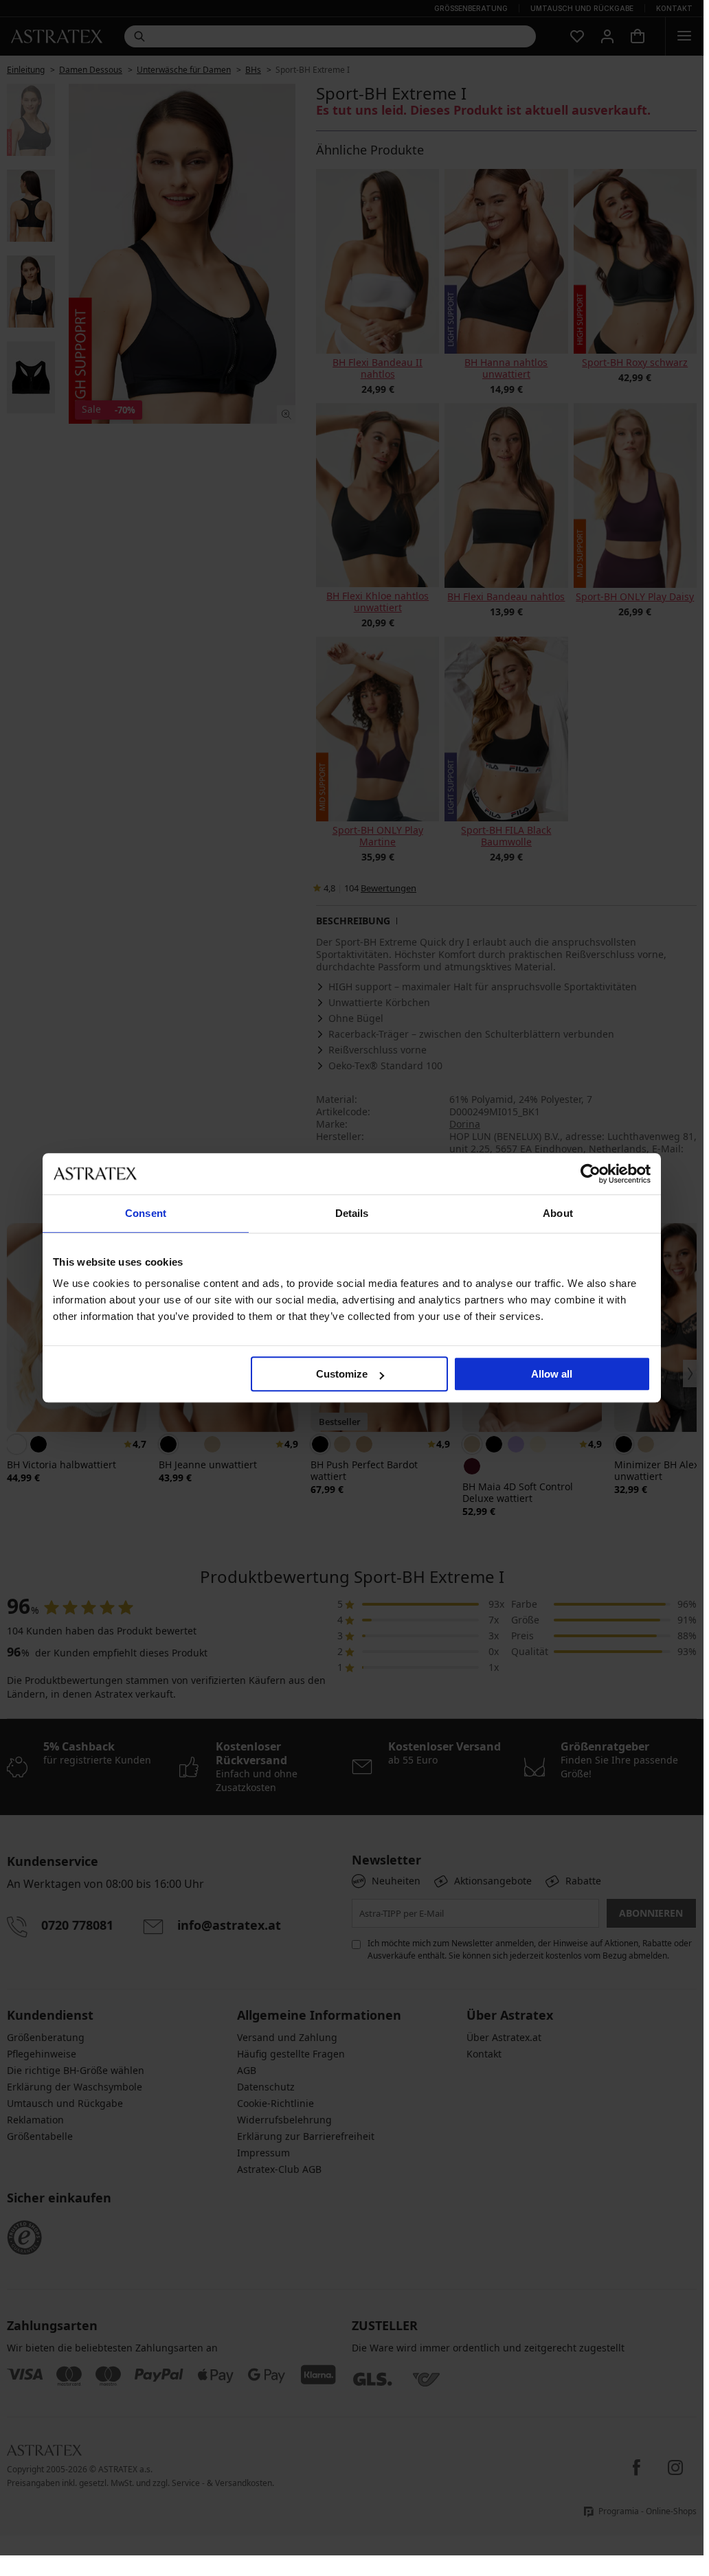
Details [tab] (352, 1213)
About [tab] (558, 1213)
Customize (342, 1374)
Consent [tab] (146, 1213)
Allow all (552, 1374)
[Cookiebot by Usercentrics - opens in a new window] (590, 1174)
